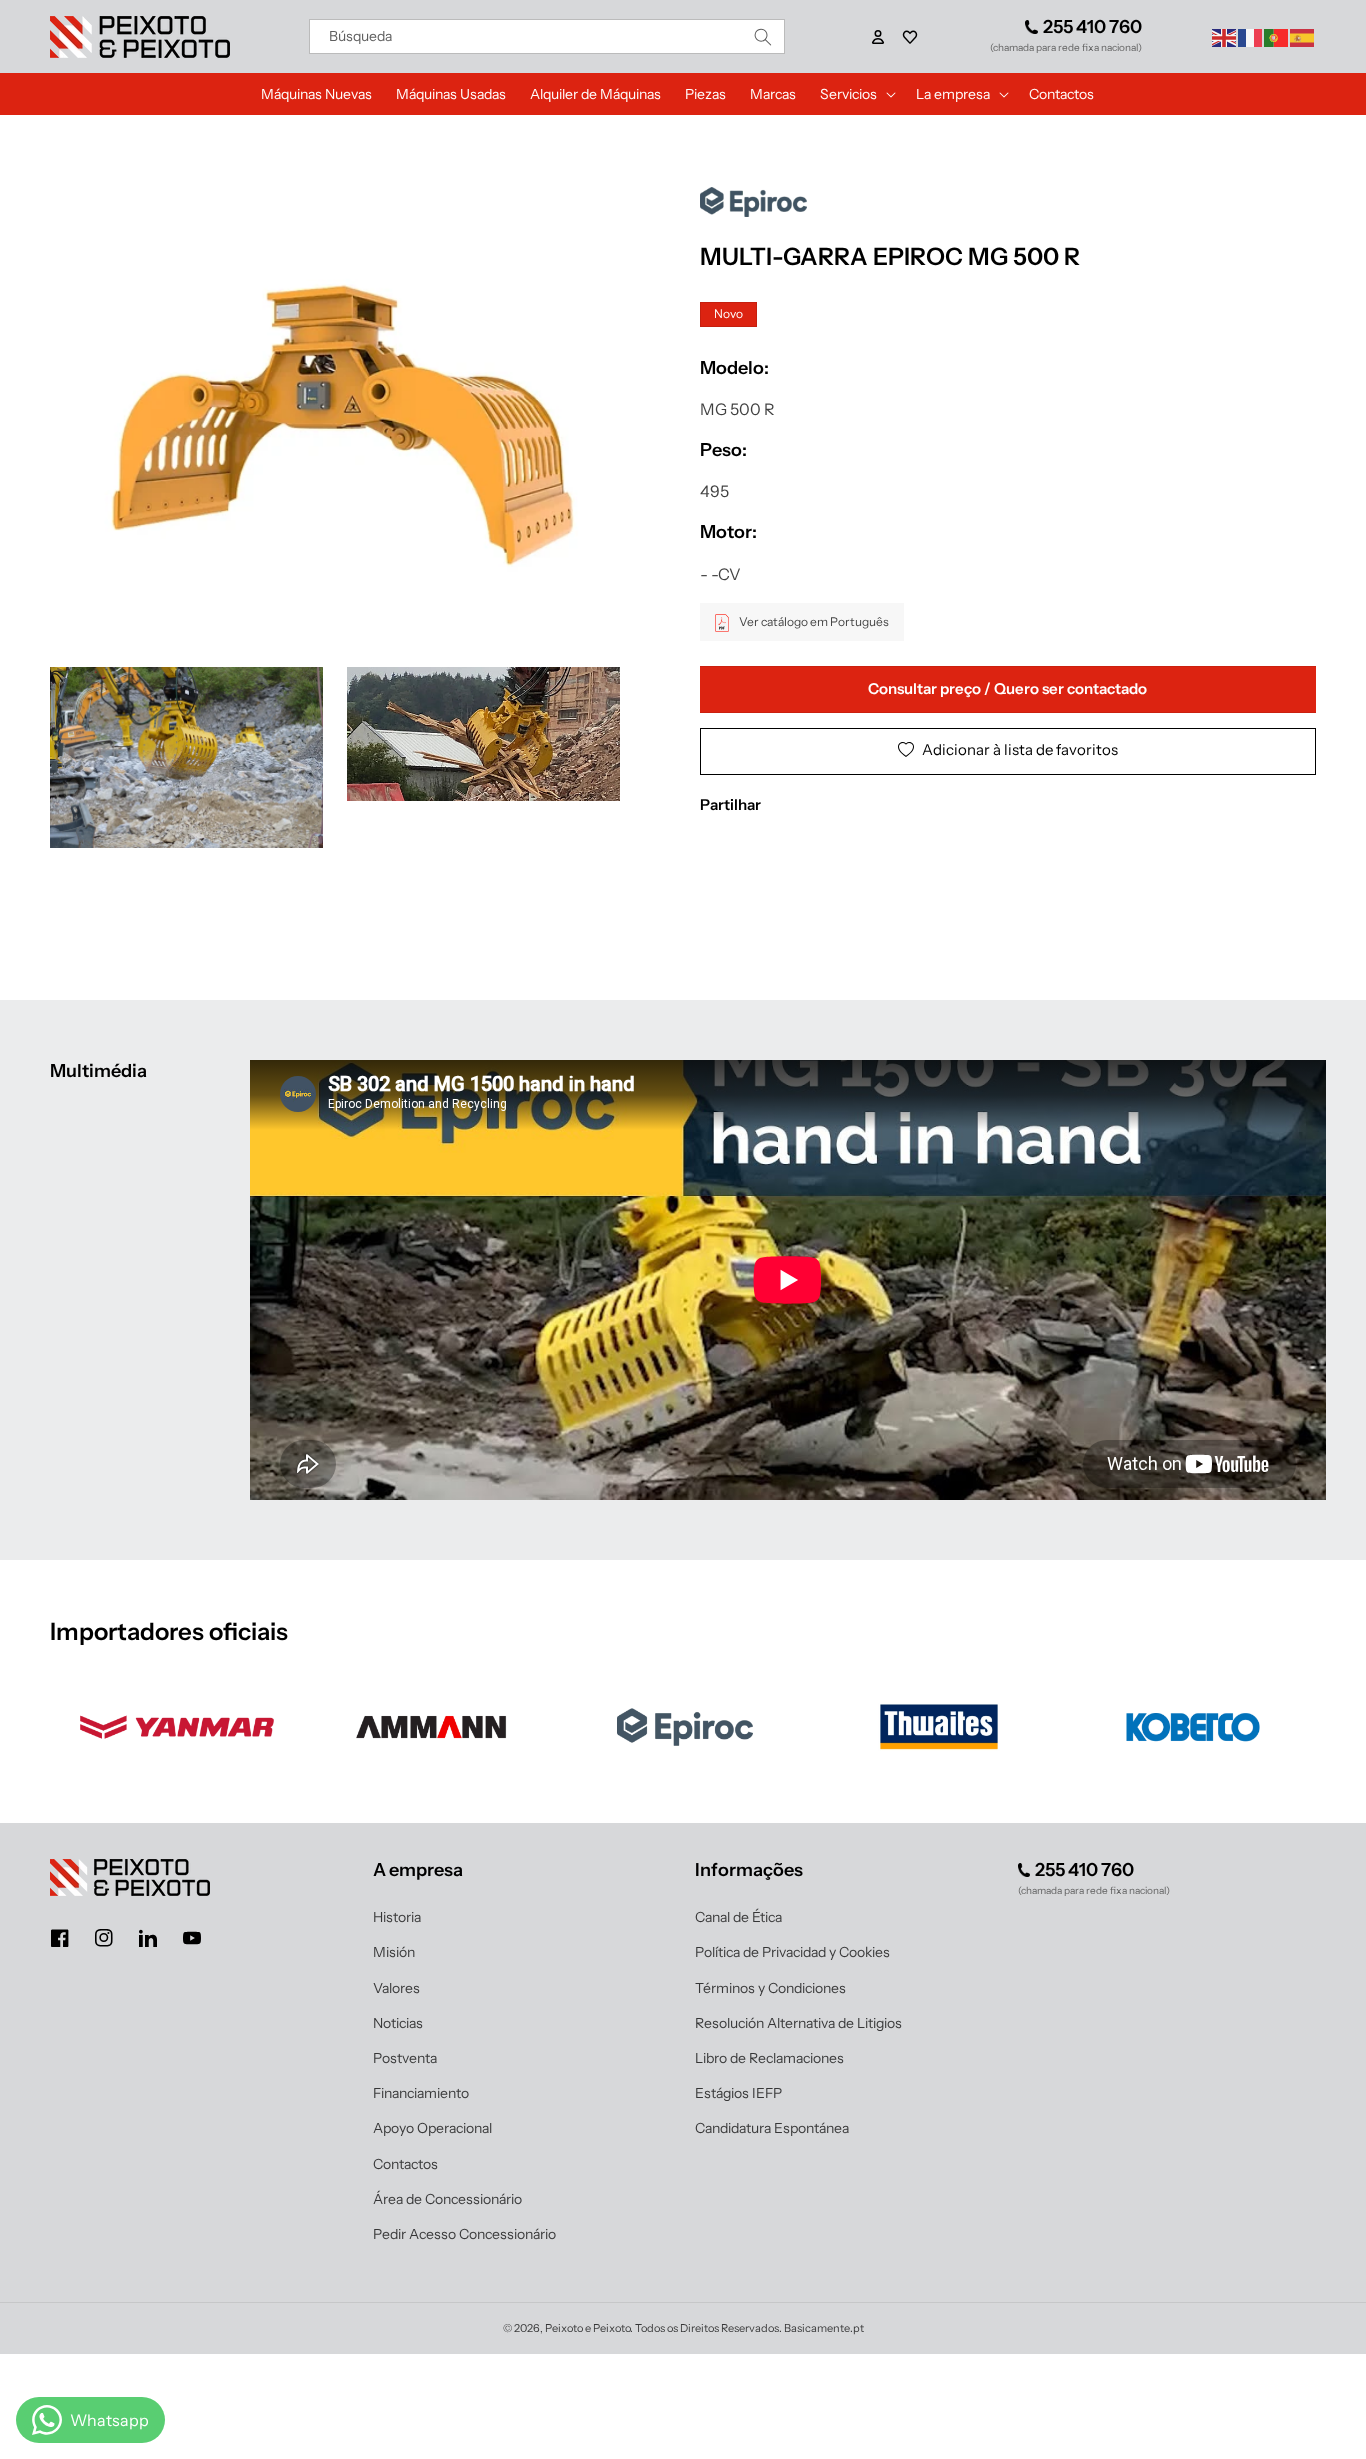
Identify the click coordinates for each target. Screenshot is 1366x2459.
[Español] (1303, 36)
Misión (394, 1952)
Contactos (405, 2164)
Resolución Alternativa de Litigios (798, 2023)
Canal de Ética (738, 1917)
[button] (910, 37)
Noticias (398, 2023)
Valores (396, 1988)
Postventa (405, 2058)
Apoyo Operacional (432, 2128)
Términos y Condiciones (770, 1988)
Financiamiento (421, 2093)
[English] (1225, 36)
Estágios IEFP (738, 2093)
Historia (397, 1917)
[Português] (1277, 36)
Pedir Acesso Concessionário (464, 2234)
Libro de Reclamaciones (769, 2058)
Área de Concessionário (447, 2199)
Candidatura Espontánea (772, 2128)
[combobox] (547, 36)
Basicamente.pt (824, 2328)
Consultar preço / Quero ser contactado (1007, 689)
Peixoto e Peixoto (587, 2328)
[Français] (1251, 36)
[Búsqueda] (763, 36)
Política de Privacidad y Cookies (792, 1952)
